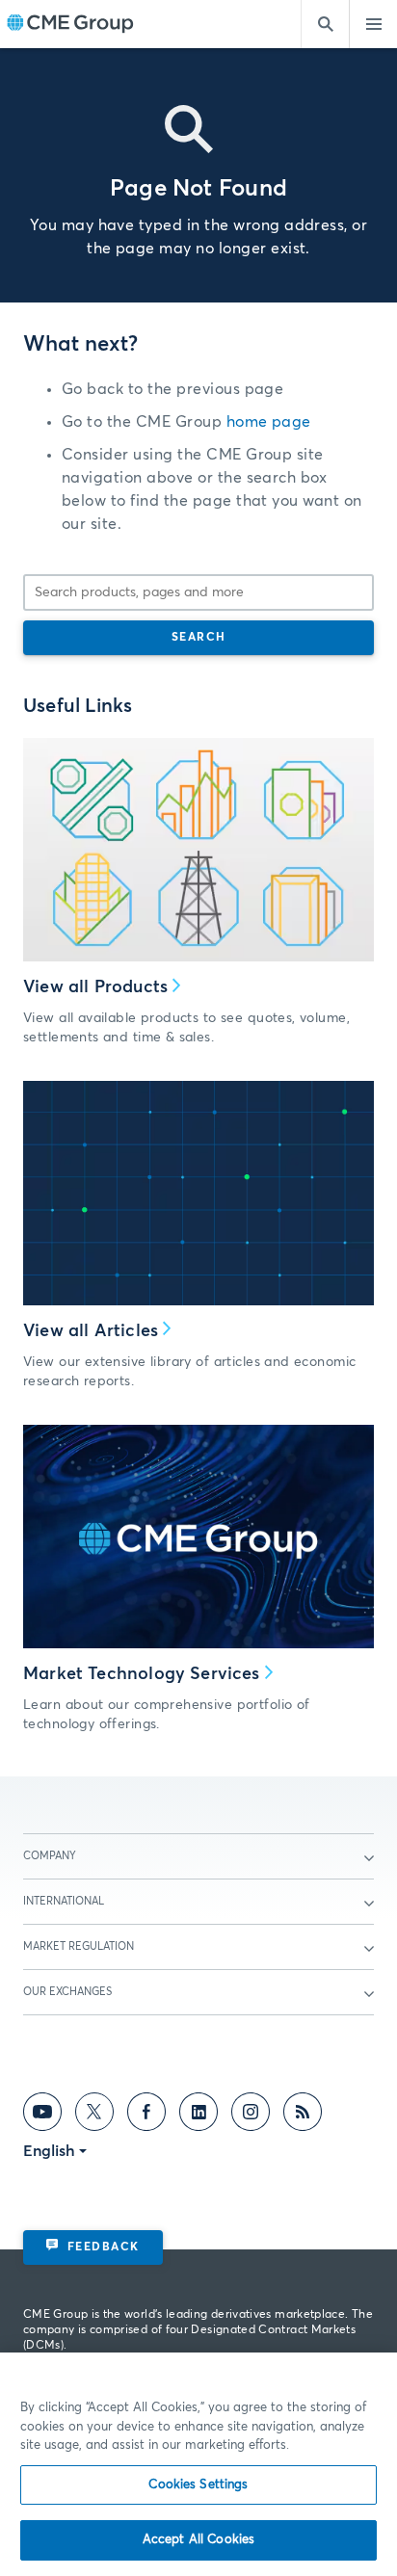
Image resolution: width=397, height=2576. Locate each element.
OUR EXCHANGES (67, 1992)
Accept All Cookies (198, 2540)
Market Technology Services (142, 1674)
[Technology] (198, 1537)
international (64, 1901)
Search (199, 638)
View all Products (95, 987)
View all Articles (91, 1331)
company (50, 1856)
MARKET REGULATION (79, 1946)
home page (269, 422)
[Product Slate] (198, 850)
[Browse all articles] (198, 1193)
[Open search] (325, 24)
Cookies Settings (198, 2485)
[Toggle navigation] (373, 24)
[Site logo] (70, 25)
